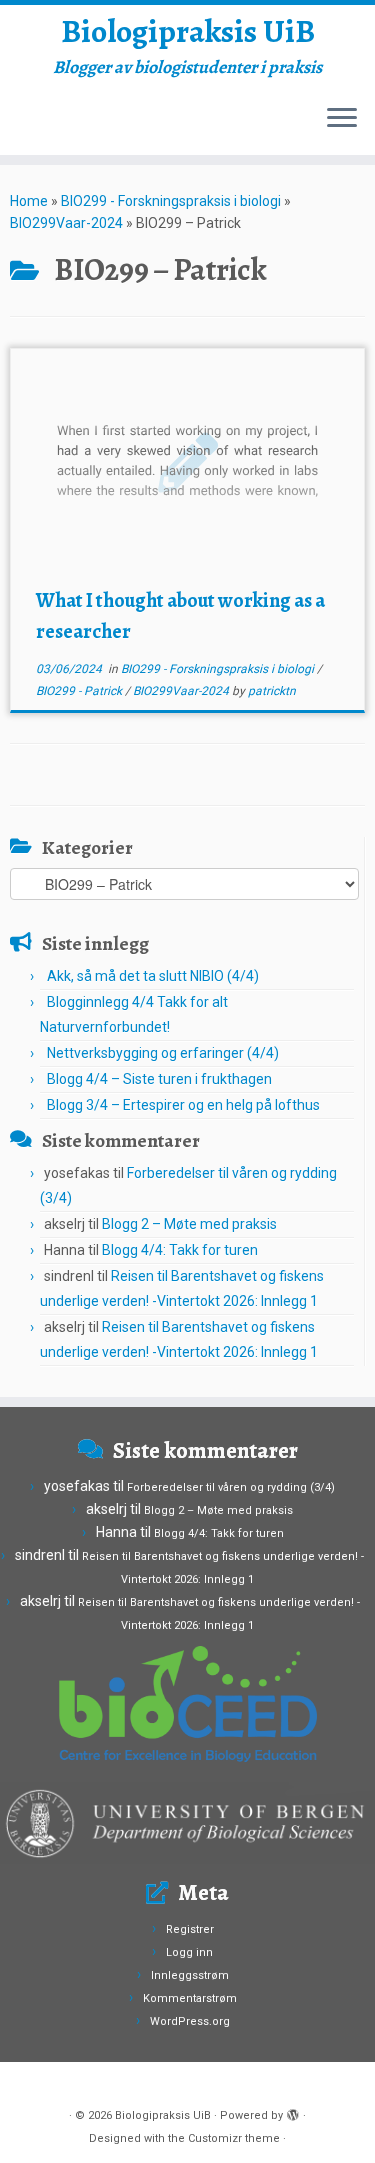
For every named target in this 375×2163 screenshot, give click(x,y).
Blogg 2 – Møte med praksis (189, 1224)
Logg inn (189, 1952)
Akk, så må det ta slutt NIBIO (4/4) (153, 976)
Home (29, 201)
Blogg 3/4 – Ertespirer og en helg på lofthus (183, 1105)
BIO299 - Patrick (80, 691)
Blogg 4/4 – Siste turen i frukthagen (159, 1079)
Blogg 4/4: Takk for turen (180, 1250)
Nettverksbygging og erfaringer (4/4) (163, 1053)
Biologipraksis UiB (188, 31)
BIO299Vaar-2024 (66, 223)
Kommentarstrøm (190, 1998)
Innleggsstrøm (190, 1975)
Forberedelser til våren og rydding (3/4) (231, 1487)
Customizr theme (234, 2138)
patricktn (272, 691)
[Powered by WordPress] (293, 2112)
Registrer (190, 1929)
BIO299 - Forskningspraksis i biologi (171, 201)
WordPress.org (190, 2021)
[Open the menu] (342, 119)
